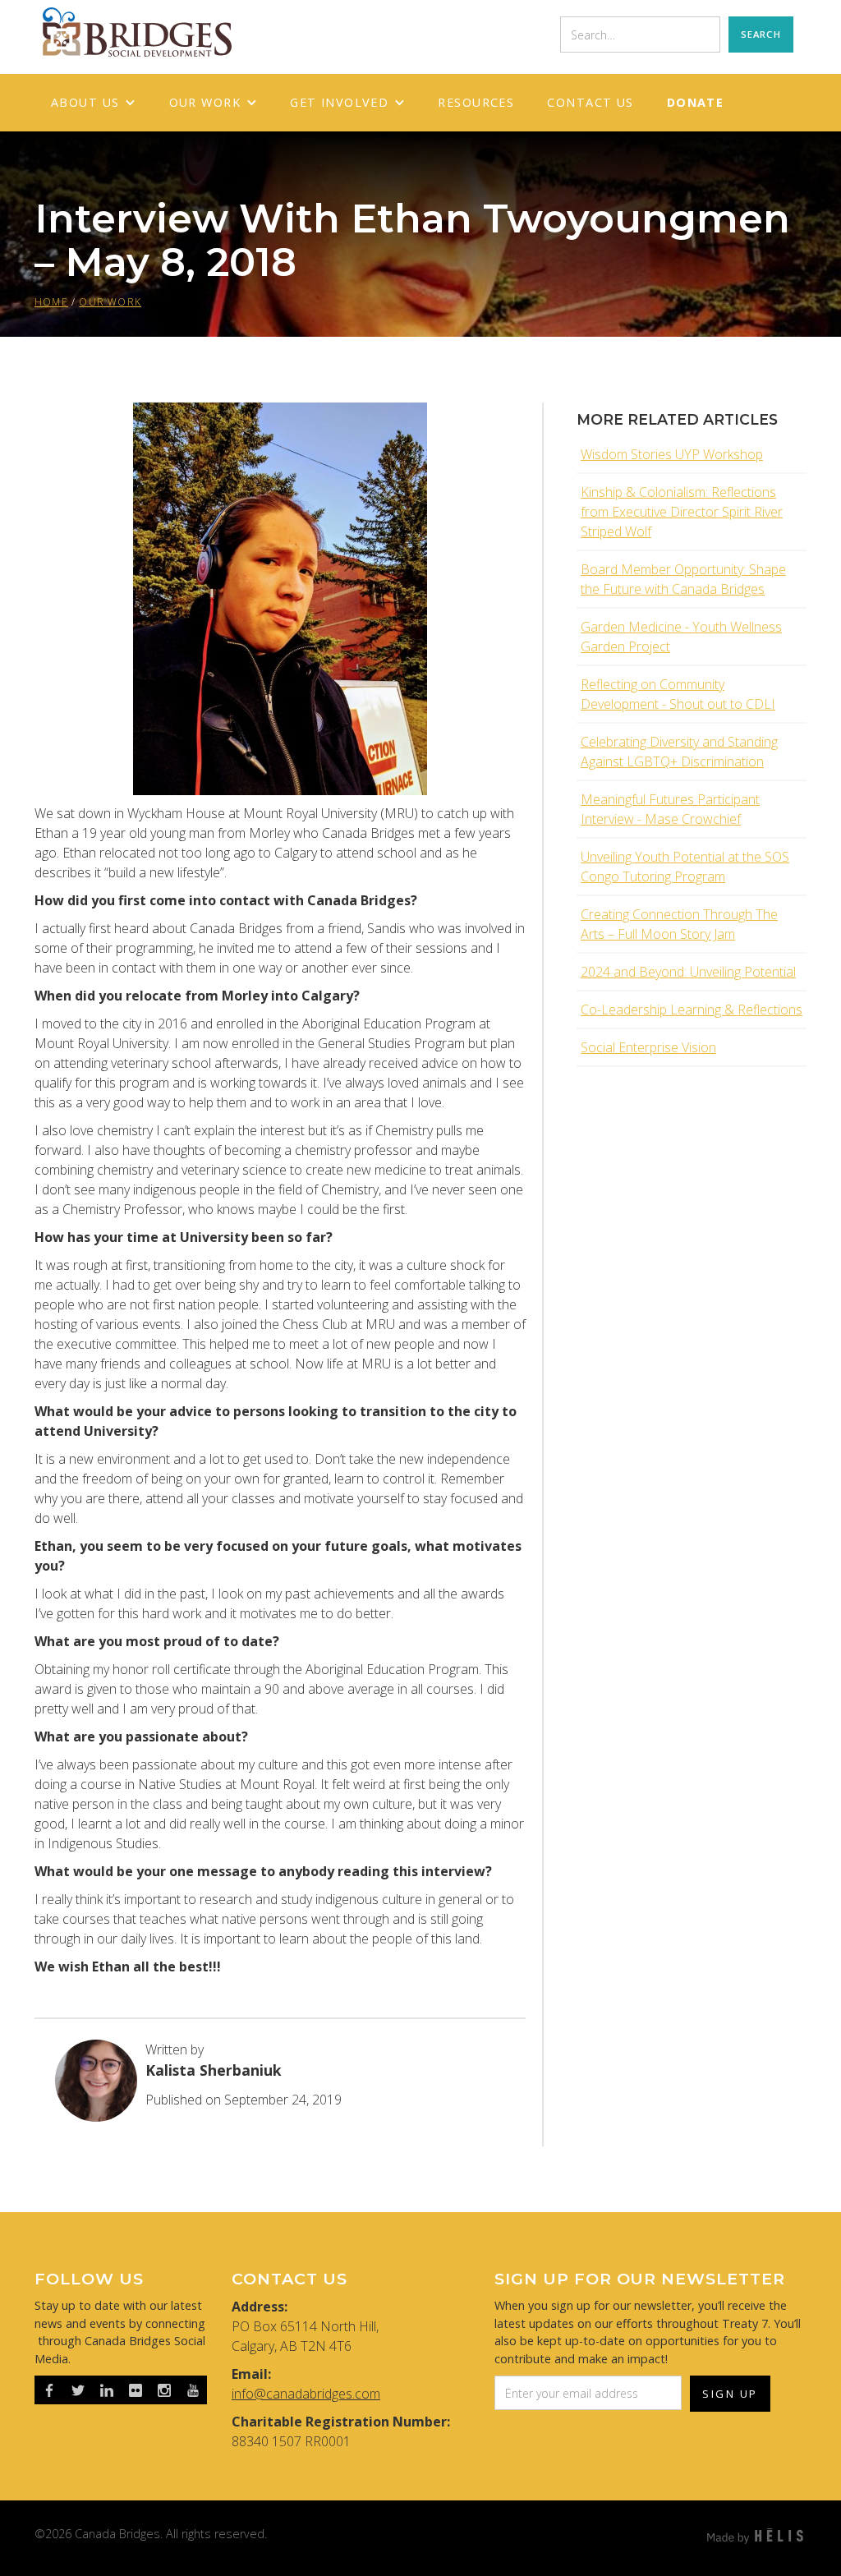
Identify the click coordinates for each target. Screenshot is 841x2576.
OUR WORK (110, 302)
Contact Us (590, 102)
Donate (696, 102)
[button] (94, 103)
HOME (51, 302)
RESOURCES (476, 102)
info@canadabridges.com (306, 2394)
